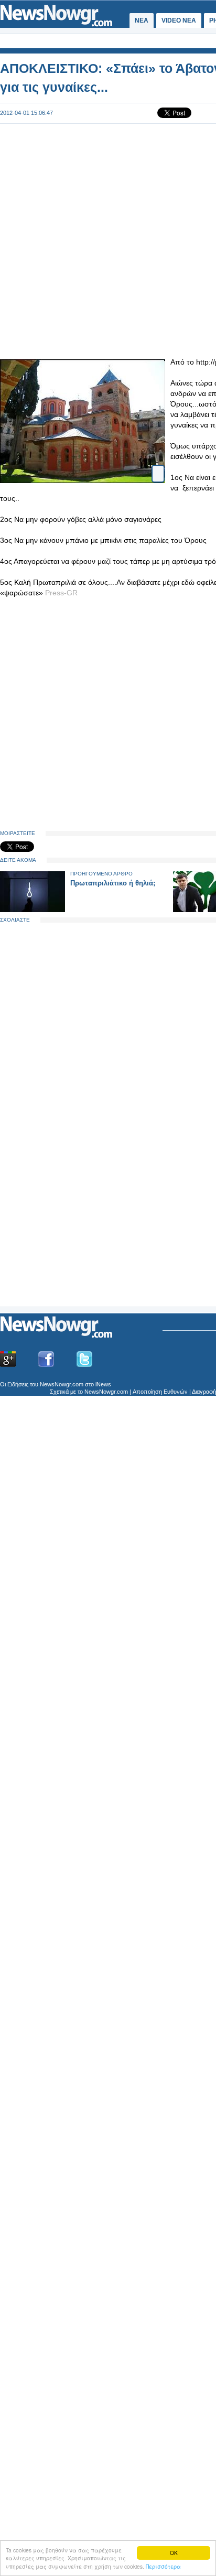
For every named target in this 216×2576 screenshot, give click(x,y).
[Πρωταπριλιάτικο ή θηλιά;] (33, 910)
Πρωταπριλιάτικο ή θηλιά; (113, 883)
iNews (103, 1384)
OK (174, 2553)
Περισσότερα (163, 2566)
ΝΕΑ (142, 20)
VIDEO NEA (179, 20)
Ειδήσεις (18, 1384)
